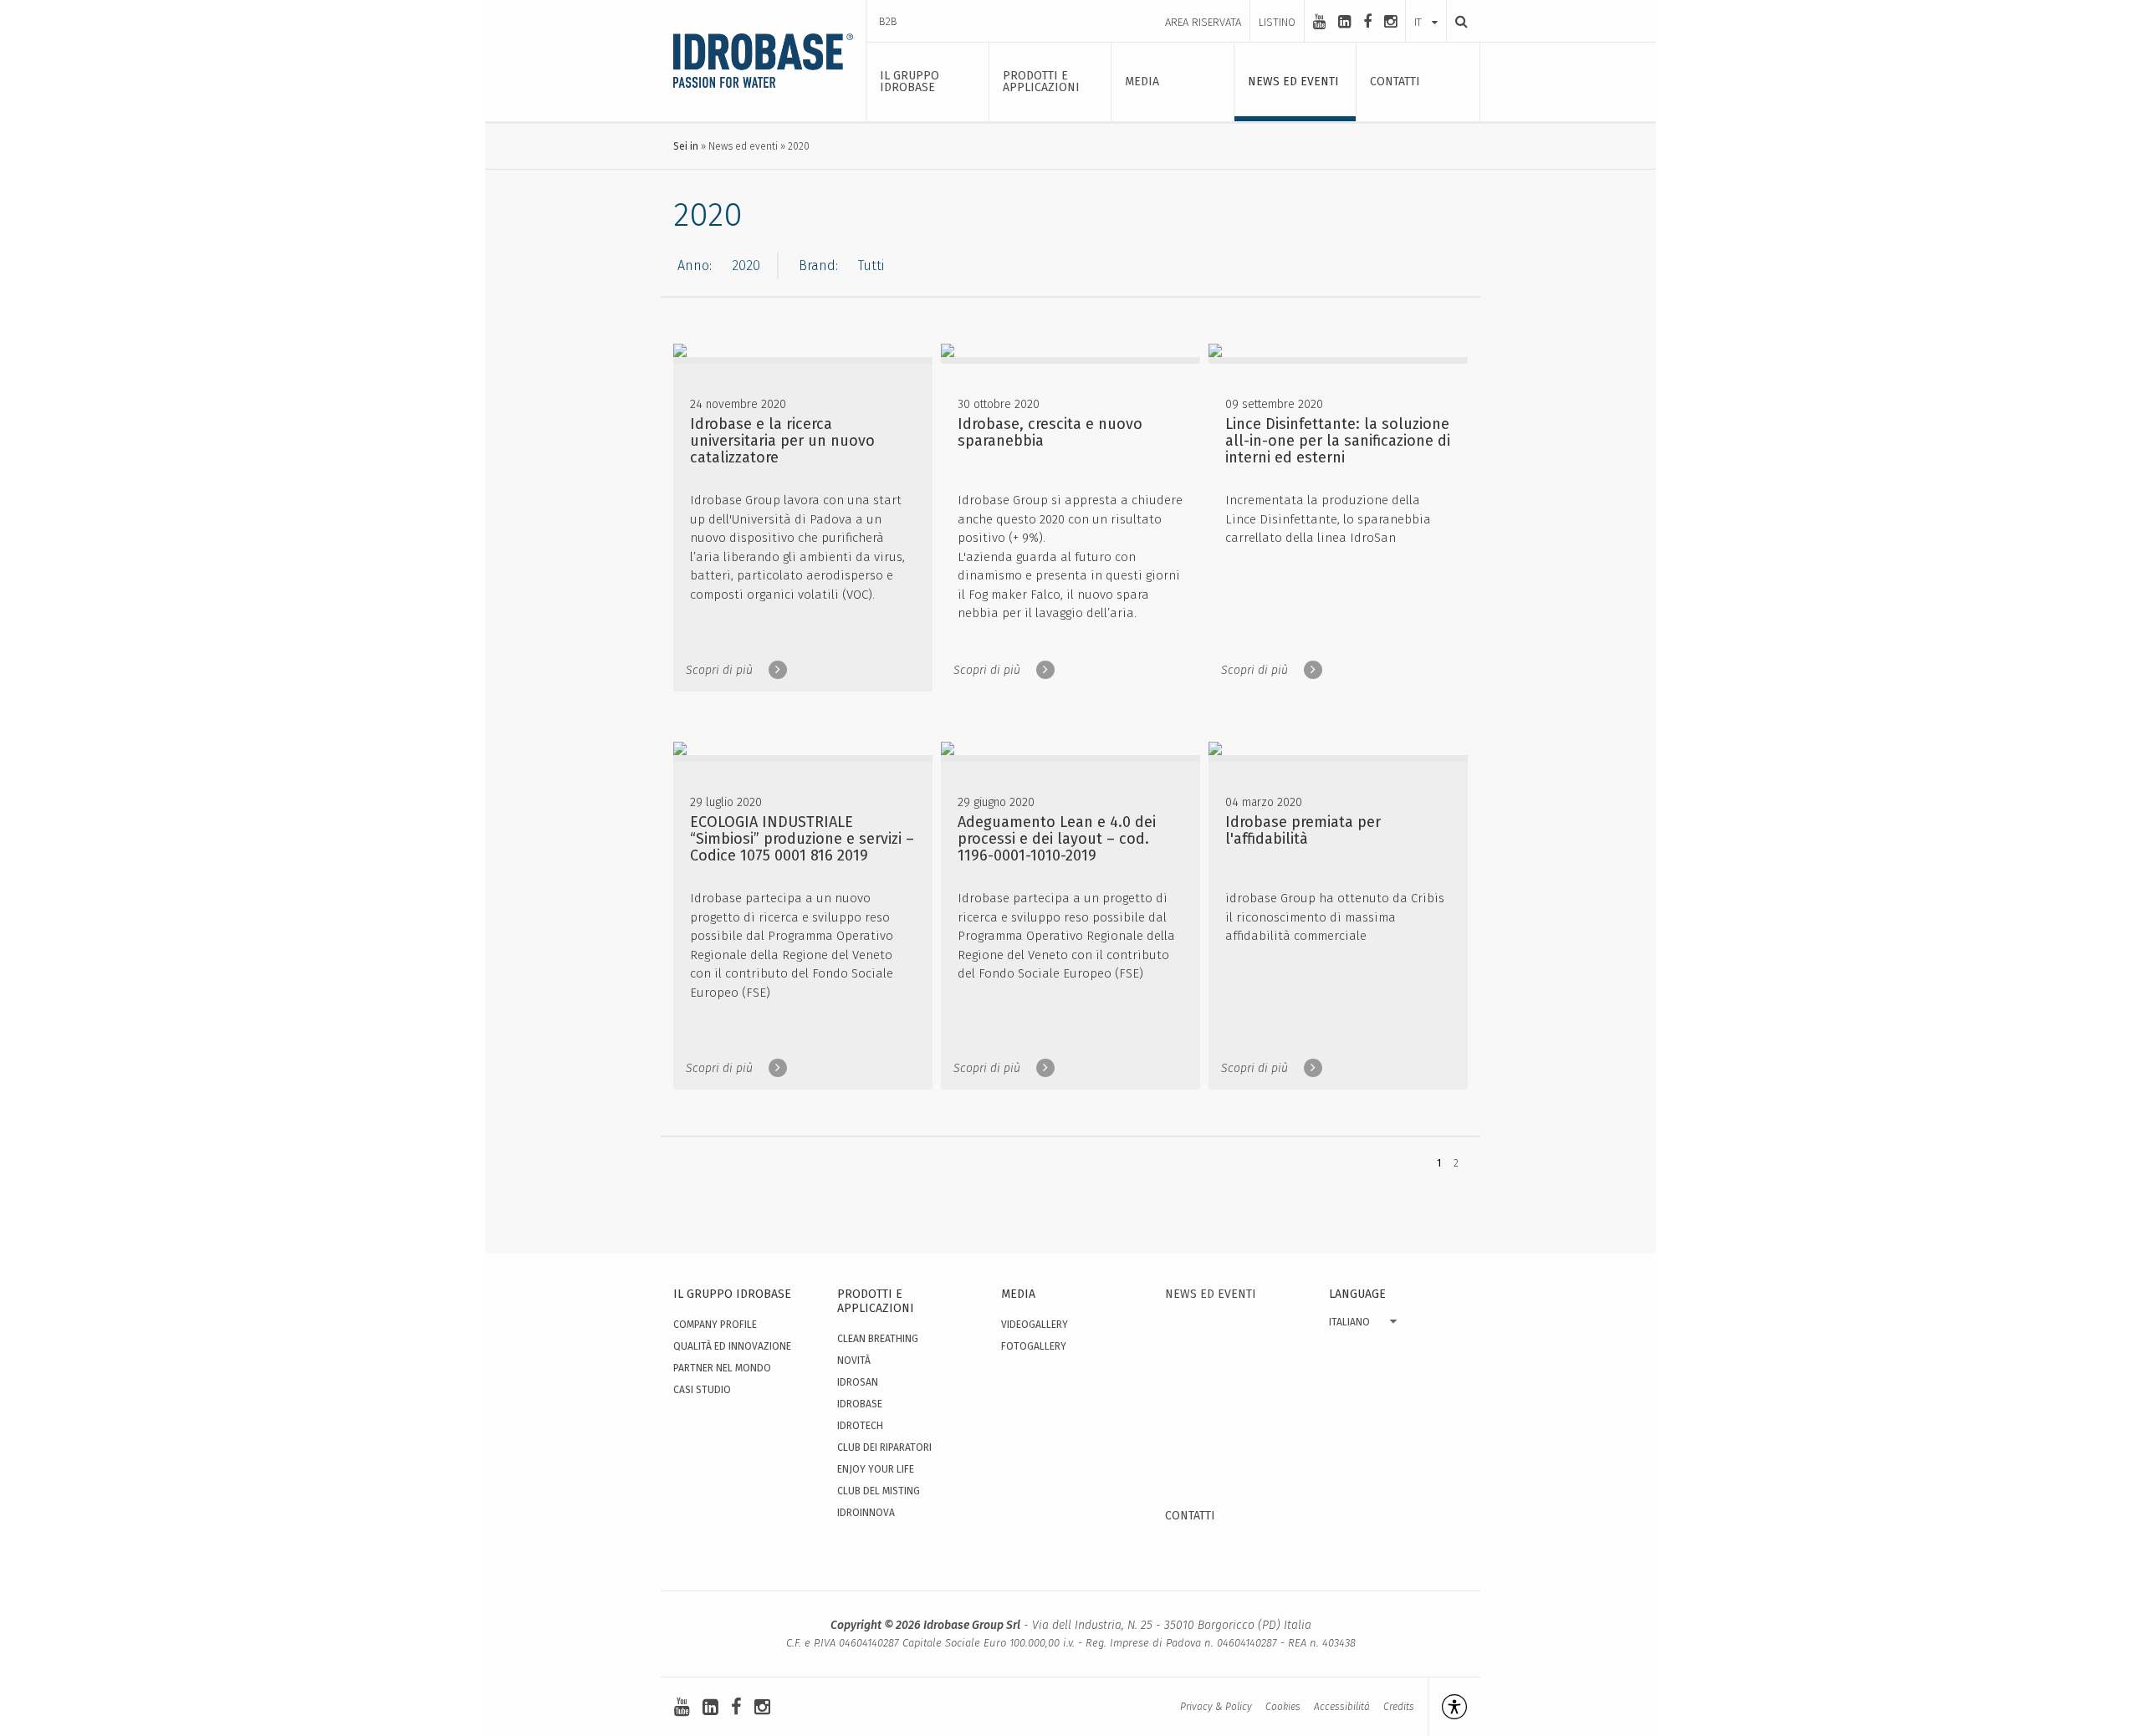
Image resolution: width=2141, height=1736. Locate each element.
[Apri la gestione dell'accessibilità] (1447, 1707)
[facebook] (1367, 22)
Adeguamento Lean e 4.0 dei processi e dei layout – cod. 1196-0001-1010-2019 (1057, 839)
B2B (888, 21)
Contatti (1190, 1516)
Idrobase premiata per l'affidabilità (1303, 830)
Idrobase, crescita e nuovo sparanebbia (1050, 432)
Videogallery (1035, 1325)
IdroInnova (866, 1513)
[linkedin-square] (1344, 22)
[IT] (1426, 6)
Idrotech (860, 1426)
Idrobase (860, 1404)
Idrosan (858, 1382)
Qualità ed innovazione (732, 1346)
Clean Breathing (878, 1339)
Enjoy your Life (876, 1469)
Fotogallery (1034, 1346)
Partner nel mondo (722, 1368)
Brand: (818, 266)
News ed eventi (743, 146)
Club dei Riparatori (884, 1448)
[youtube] (1319, 22)
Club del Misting (879, 1491)
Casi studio (702, 1390)
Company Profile (715, 1325)
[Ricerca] (1457, 21)
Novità (854, 1361)
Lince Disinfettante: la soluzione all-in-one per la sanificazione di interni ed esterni (1338, 441)
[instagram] (1390, 22)
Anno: (695, 266)
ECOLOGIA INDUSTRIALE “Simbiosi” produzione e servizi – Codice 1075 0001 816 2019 (802, 839)
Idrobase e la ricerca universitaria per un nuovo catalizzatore (782, 441)
